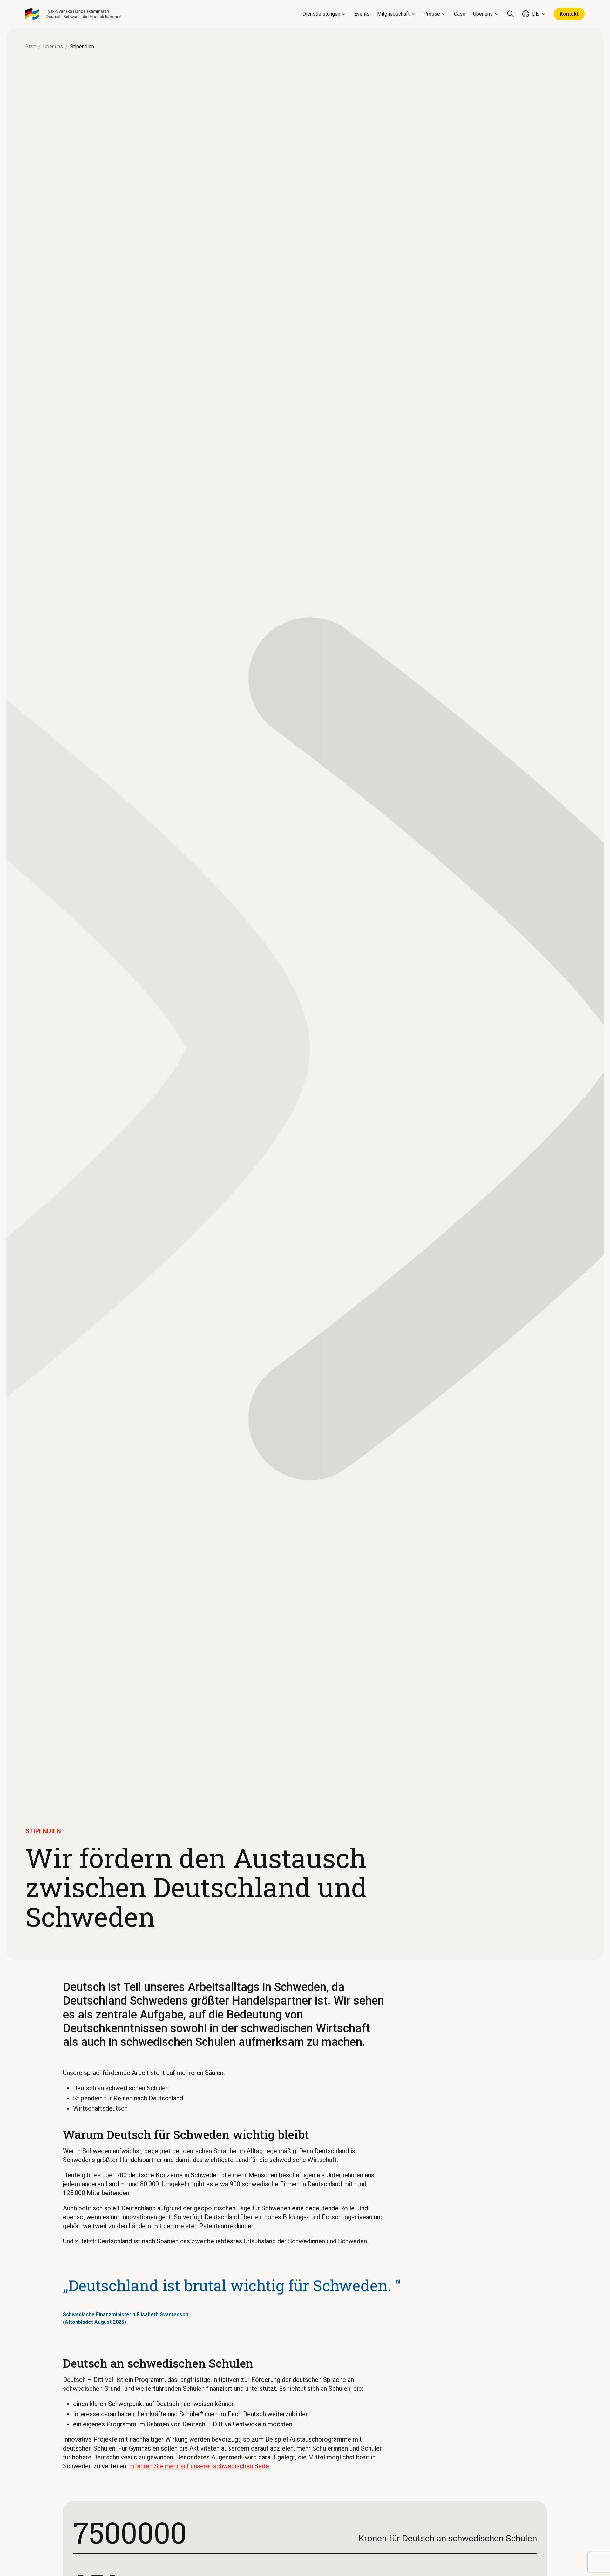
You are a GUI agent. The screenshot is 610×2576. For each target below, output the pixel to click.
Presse (432, 14)
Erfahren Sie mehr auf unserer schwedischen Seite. (200, 2466)
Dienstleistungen (321, 14)
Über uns (483, 14)
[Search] (511, 14)
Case (460, 14)
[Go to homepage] (73, 14)
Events (362, 14)
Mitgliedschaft (393, 14)
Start (31, 47)
